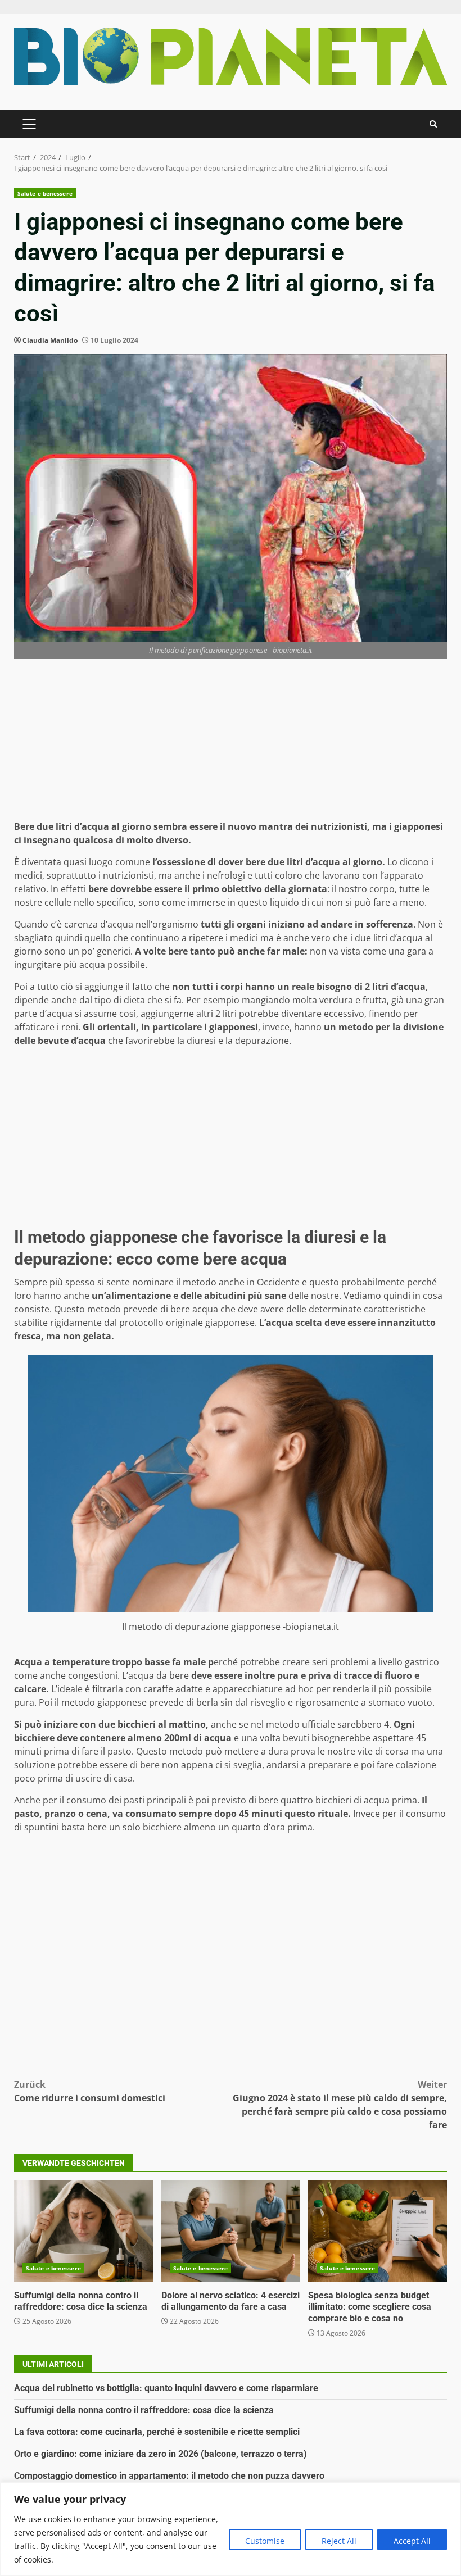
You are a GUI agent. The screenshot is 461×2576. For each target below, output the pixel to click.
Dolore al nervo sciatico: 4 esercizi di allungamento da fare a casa (231, 2231)
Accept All (412, 2541)
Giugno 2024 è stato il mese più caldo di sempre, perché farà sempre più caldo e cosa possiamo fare (340, 2105)
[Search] (433, 124)
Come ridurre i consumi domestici (90, 2091)
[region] (231, 2529)
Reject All (339, 2541)
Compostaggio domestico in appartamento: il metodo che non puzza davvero (169, 2476)
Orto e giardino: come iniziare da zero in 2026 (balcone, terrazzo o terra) (161, 2454)
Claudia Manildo (50, 340)
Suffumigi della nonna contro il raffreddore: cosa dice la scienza (83, 2231)
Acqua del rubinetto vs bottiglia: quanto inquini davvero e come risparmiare (166, 2388)
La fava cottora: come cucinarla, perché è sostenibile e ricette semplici (157, 2432)
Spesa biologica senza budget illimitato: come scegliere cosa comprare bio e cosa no (378, 2231)
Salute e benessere (45, 193)
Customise (265, 2541)
